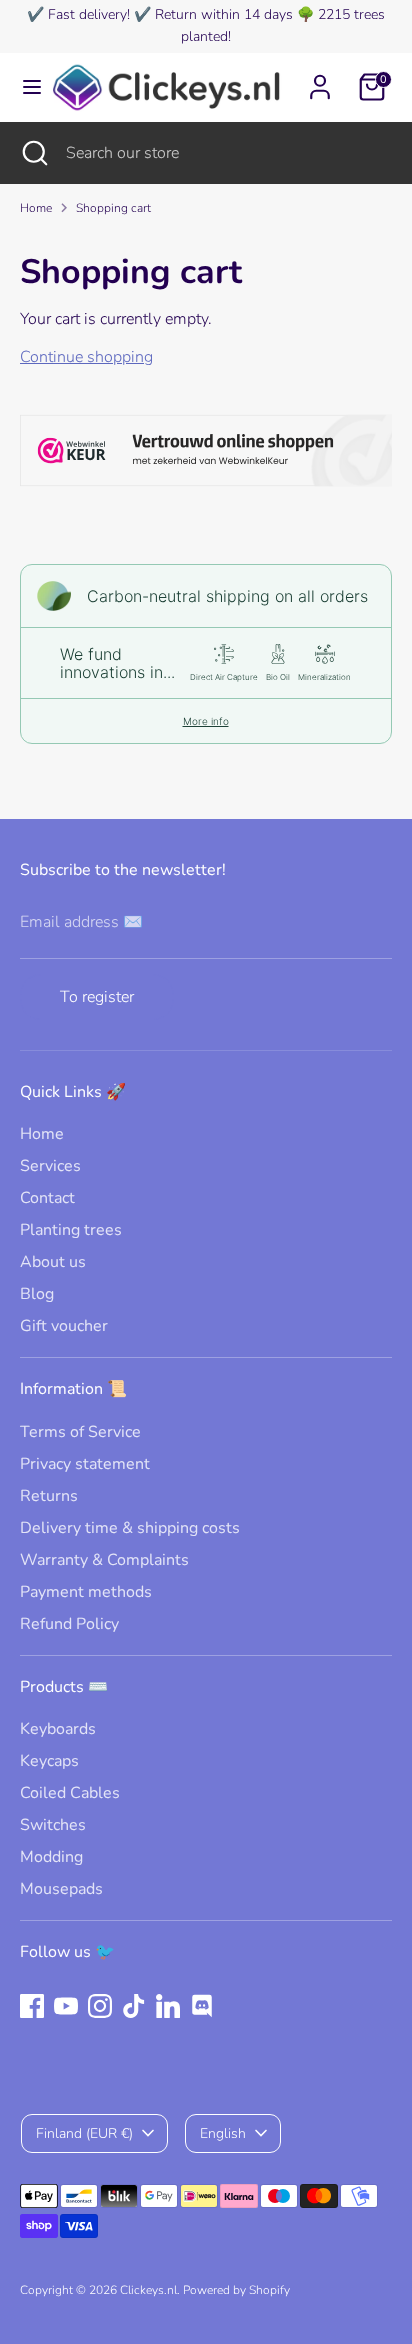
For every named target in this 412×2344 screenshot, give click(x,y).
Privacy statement (85, 1464)
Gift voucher (64, 1326)
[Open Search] (33, 153)
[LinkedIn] (168, 2006)
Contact (47, 1198)
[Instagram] (100, 2006)
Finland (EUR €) (84, 2133)
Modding (51, 1857)
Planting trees (71, 1230)
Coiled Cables (70, 1793)
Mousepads (61, 1889)
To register (97, 997)
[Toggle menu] (25, 87)
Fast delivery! (89, 14)
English (223, 2133)
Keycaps (49, 1761)
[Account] (320, 78)
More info (206, 721)
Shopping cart (113, 208)
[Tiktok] (134, 2006)
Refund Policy (69, 1624)
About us (53, 1262)
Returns (49, 1496)
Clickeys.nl (148, 2290)
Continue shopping (86, 357)
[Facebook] (32, 2006)
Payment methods (86, 1592)
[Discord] (202, 2006)
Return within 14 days (224, 14)
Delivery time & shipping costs (130, 1528)
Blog (37, 1294)
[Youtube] (66, 2006)
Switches (53, 1825)
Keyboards (58, 1729)
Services (50, 1166)
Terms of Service (80, 1432)
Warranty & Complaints (104, 1560)
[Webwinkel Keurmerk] (206, 453)
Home (36, 208)
